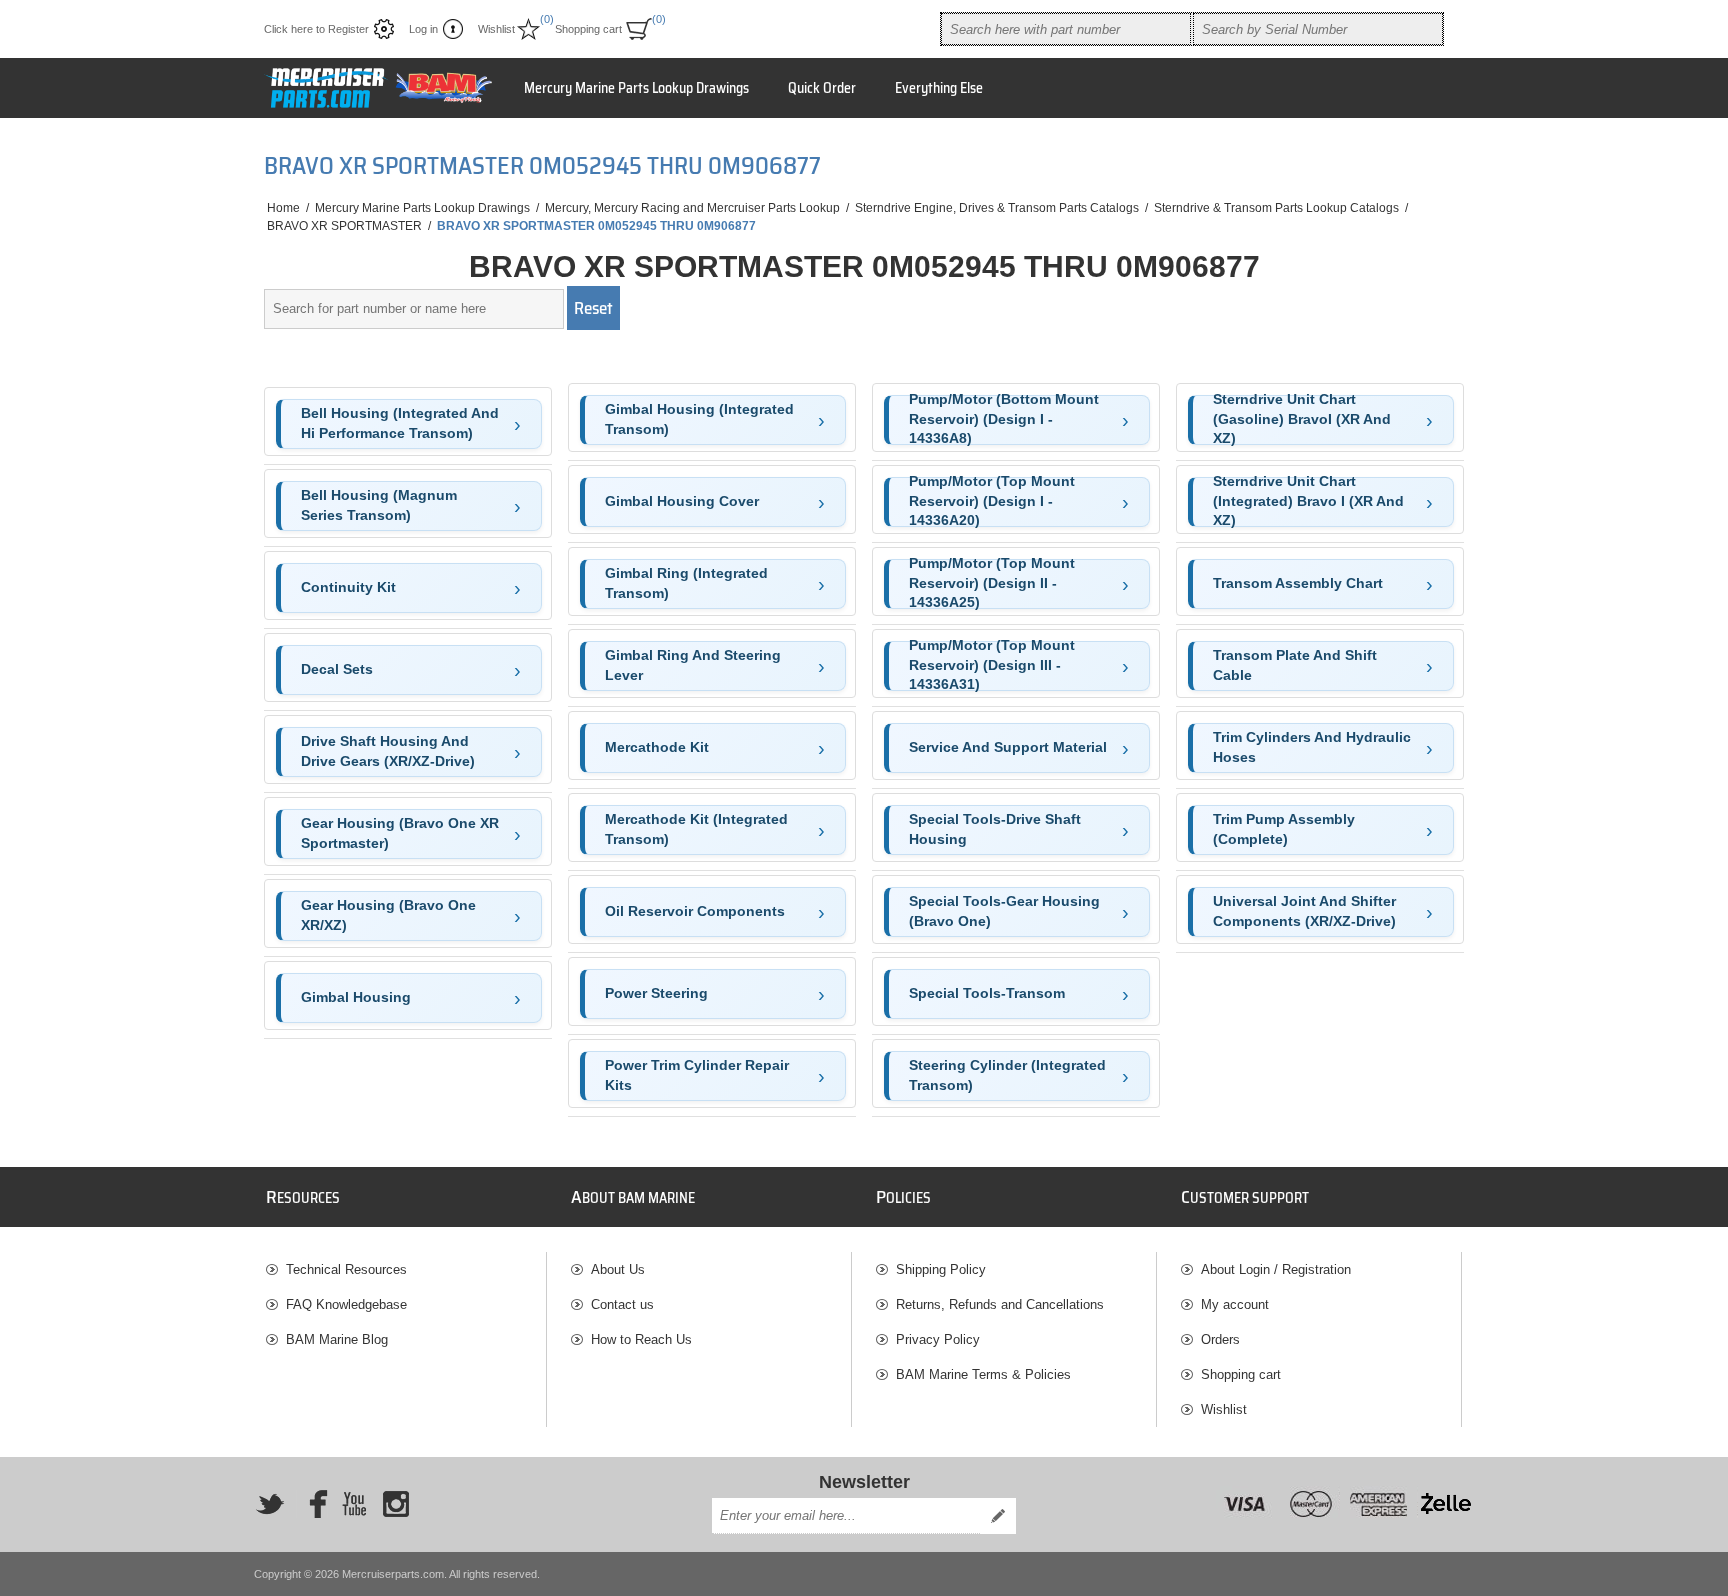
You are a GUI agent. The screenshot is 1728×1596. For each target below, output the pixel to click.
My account (1235, 1304)
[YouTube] (354, 1504)
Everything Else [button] (939, 88)
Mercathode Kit (657, 747)
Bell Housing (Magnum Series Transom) (379, 505)
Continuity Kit (348, 587)
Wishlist (1224, 1409)
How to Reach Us (641, 1339)
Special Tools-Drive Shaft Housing (995, 829)
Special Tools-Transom (987, 993)
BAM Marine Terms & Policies (983, 1374)
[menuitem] (406, 1269)
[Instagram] (396, 1504)
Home (283, 208)
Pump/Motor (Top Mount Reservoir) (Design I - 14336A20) (992, 502)
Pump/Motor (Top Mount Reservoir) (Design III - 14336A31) (992, 666)
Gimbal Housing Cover (682, 501)
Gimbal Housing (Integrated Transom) (699, 419)
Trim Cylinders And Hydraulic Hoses (1312, 747)
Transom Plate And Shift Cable (1295, 665)
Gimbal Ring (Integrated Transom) (686, 583)
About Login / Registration (1276, 1269)
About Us (618, 1269)
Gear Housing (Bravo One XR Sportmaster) (400, 833)
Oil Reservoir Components (695, 911)
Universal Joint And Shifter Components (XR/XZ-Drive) (1304, 911)
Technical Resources (346, 1269)
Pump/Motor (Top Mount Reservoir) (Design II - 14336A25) (992, 584)
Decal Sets (337, 669)
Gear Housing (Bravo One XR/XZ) (388, 915)
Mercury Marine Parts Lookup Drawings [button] (636, 88)
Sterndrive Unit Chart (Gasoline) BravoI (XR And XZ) (1302, 420)
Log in (423, 29)
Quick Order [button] (822, 88)
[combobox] (1066, 29)
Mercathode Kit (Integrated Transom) (696, 829)
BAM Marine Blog (337, 1339)
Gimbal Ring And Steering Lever (693, 665)
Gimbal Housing (356, 997)
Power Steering (656, 993)
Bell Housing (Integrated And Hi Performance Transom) (400, 423)
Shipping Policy (941, 1269)
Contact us (622, 1304)
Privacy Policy (938, 1339)
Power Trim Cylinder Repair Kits (697, 1075)
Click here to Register (316, 29)
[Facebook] (312, 1504)
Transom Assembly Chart (1298, 583)
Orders (1220, 1339)
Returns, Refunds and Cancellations (1000, 1304)
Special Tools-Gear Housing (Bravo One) (1004, 911)
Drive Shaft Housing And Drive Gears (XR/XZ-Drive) (388, 751)
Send (998, 1516)
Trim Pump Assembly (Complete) (1284, 829)
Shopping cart (1241, 1374)
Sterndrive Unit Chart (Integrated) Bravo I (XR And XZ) (1308, 502)
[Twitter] (270, 1504)
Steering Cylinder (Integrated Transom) (1007, 1075)
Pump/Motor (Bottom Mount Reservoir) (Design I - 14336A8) (1004, 420)
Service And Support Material (1008, 747)
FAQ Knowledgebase (346, 1304)
